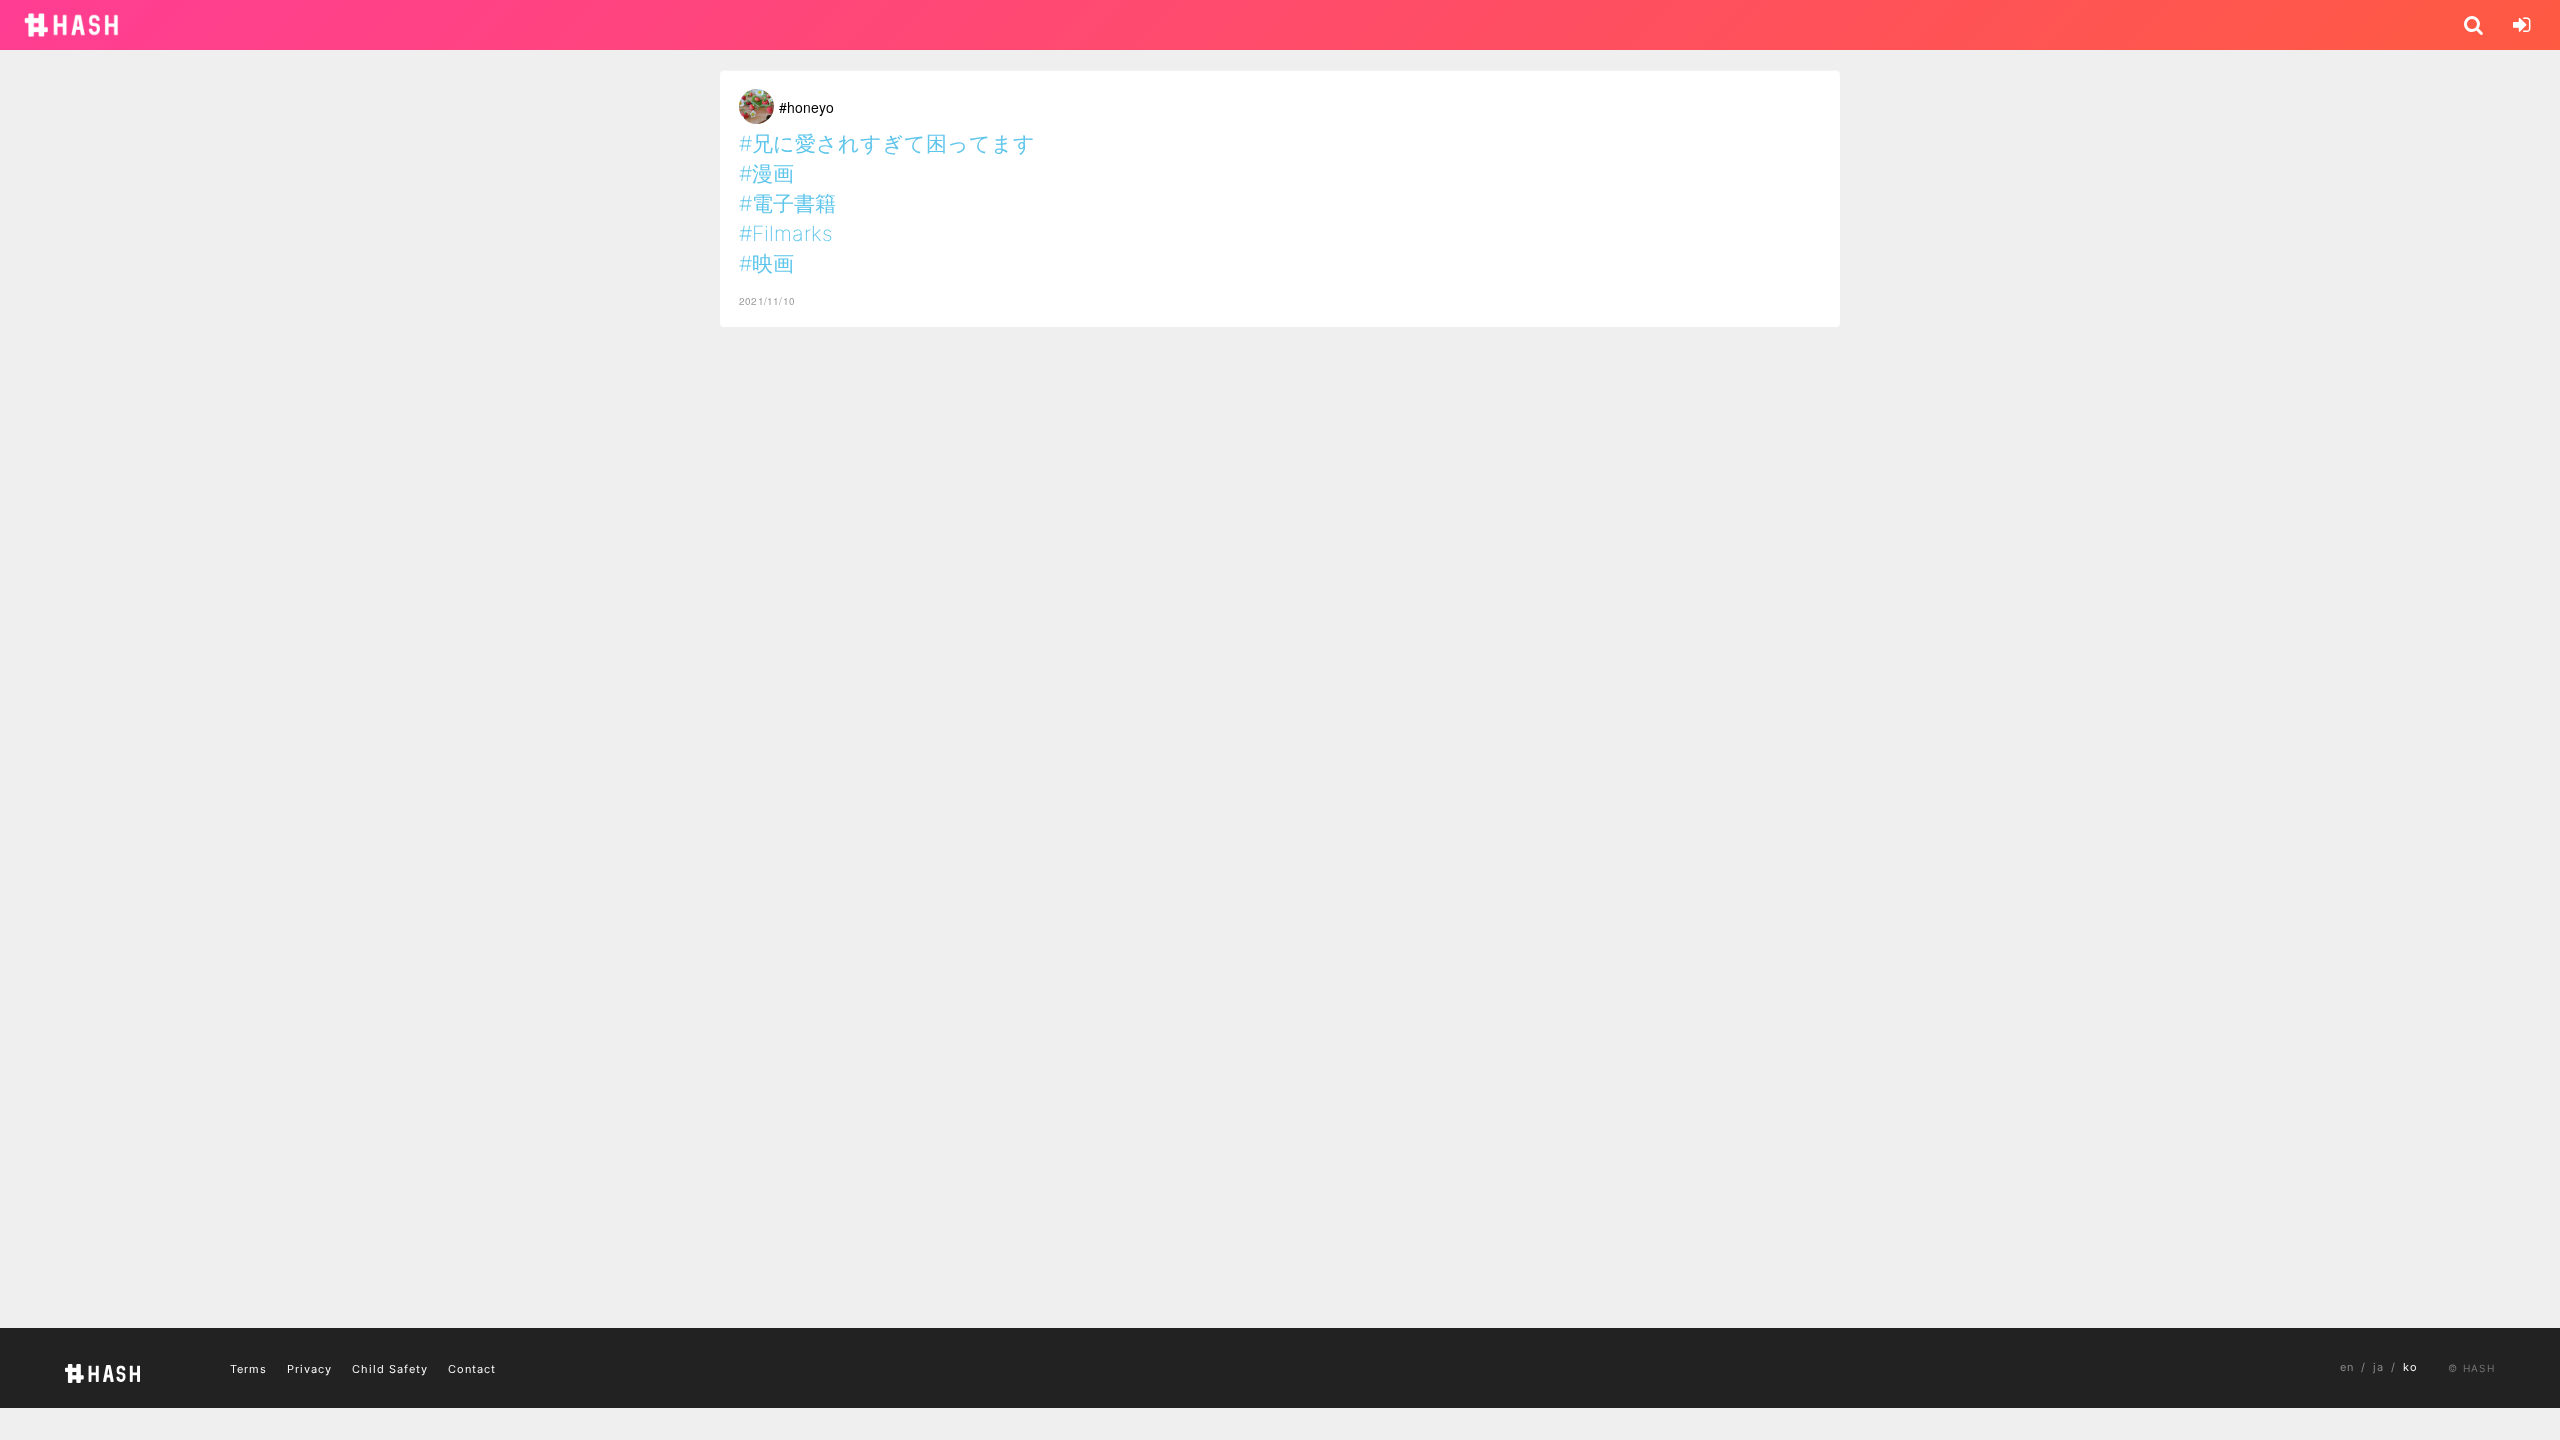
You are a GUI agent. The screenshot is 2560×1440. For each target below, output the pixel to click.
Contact (472, 1369)
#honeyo (806, 107)
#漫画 (766, 173)
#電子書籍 (787, 203)
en (2347, 1367)
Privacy (309, 1369)
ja (2378, 1367)
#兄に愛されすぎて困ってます (887, 143)
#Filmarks (786, 233)
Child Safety (390, 1369)
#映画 (766, 263)
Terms (248, 1369)
